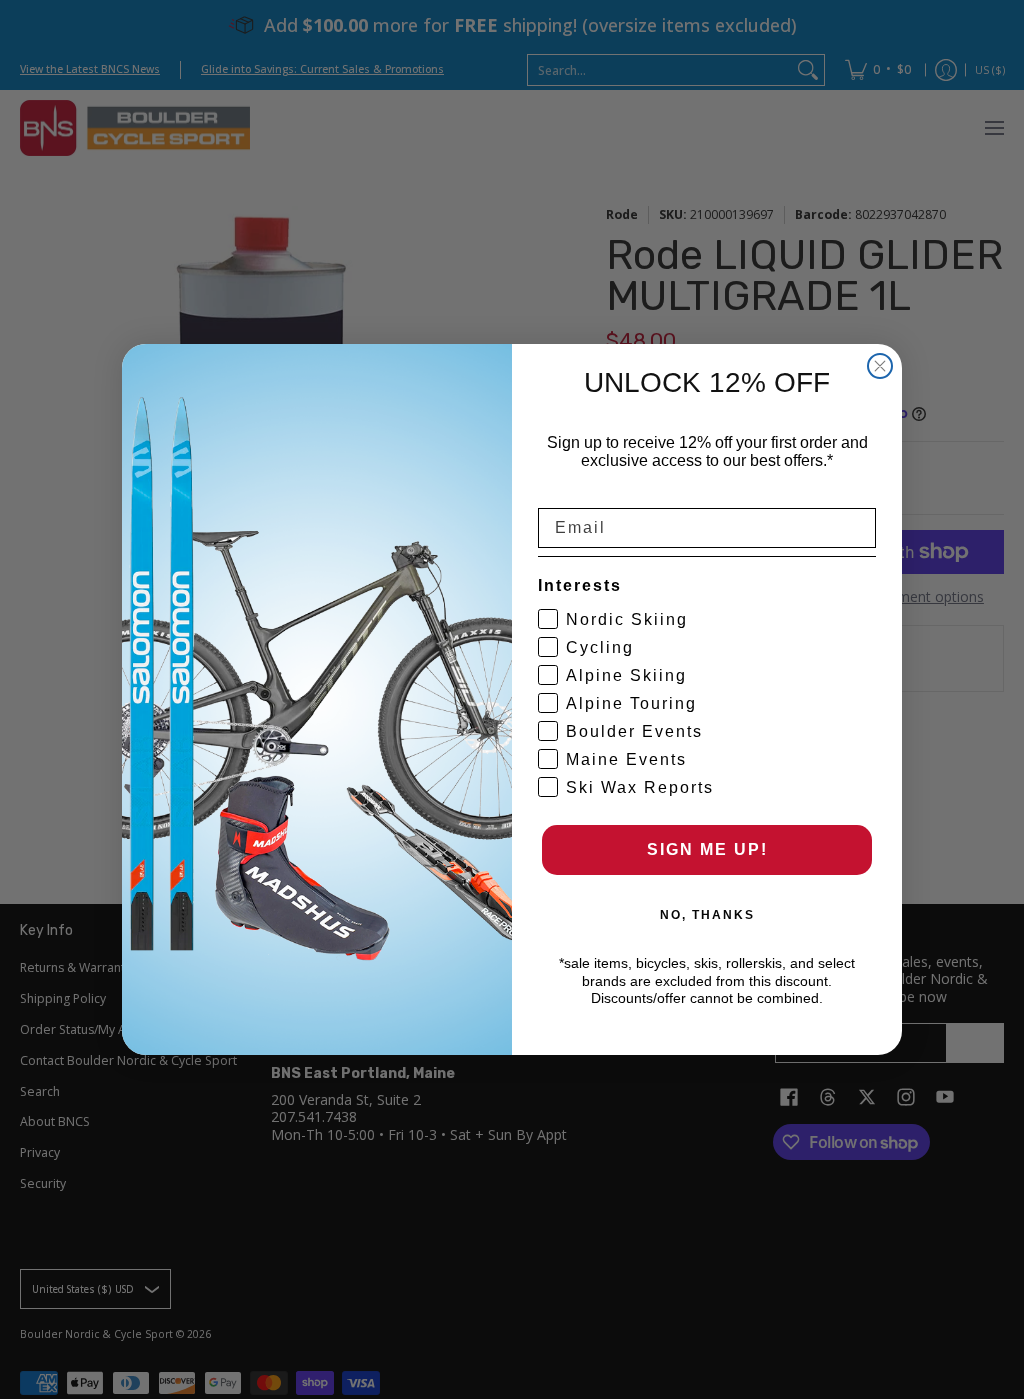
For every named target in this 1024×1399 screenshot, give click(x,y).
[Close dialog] (880, 366)
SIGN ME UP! (707, 849)
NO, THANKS (707, 915)
